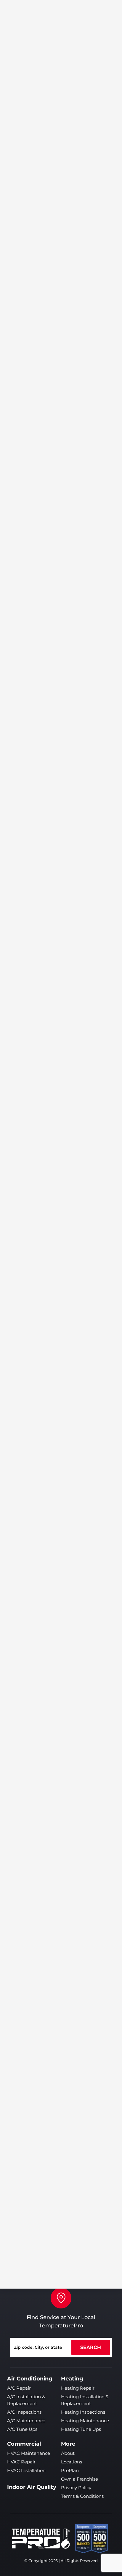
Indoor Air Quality (32, 2487)
